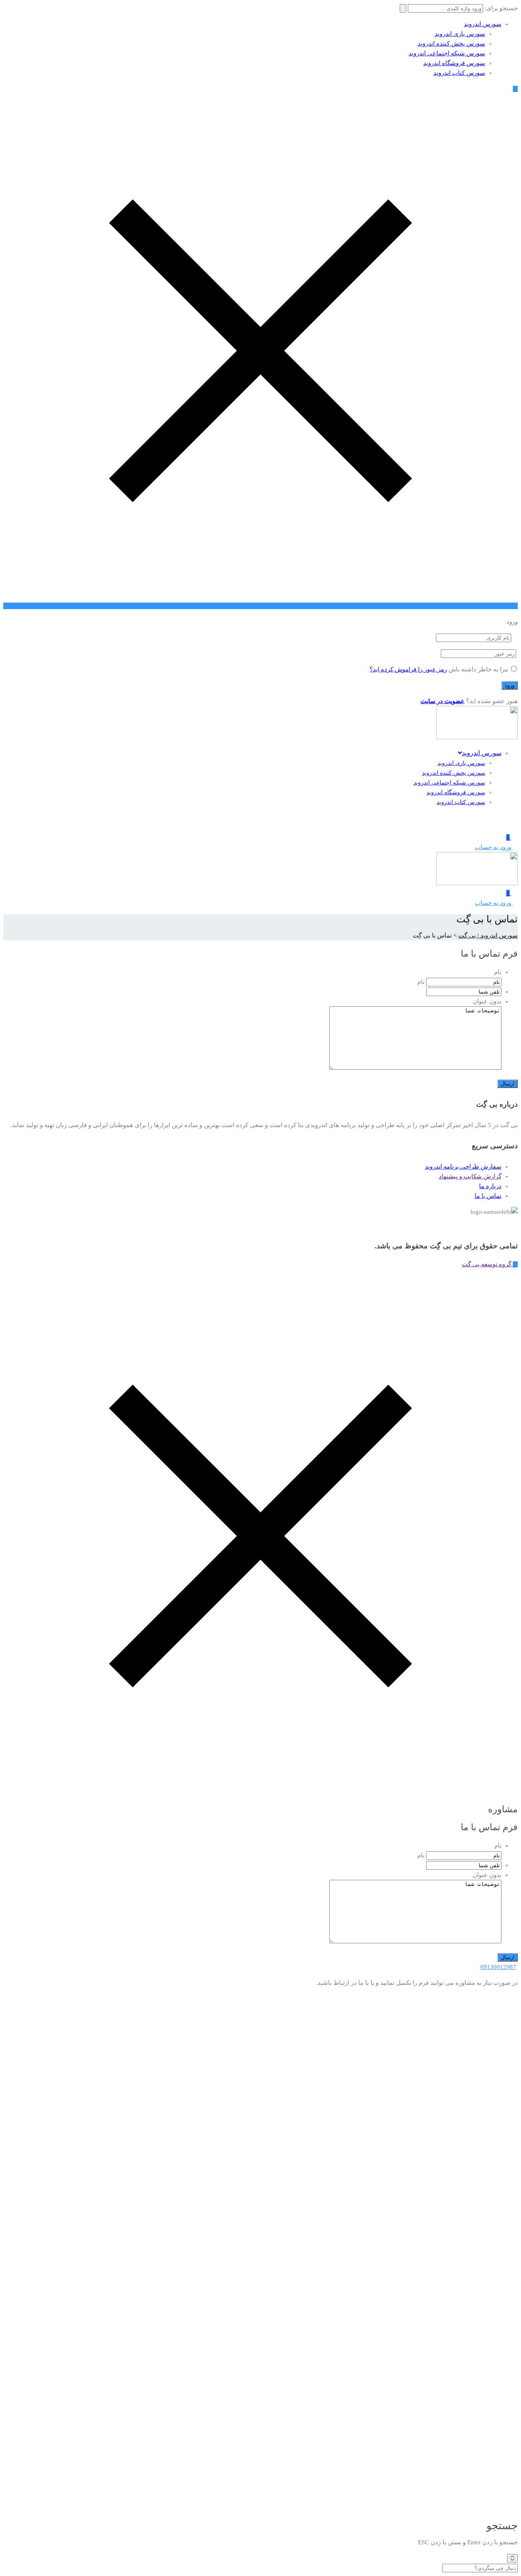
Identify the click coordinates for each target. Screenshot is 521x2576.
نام (498, 972)
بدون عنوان (487, 1001)
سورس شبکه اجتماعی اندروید (447, 53)
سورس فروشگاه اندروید (454, 63)
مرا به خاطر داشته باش (478, 669)
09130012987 (498, 1967)
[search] (512, 2558)
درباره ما (490, 1186)
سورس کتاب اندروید (459, 73)
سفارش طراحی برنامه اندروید (463, 1167)
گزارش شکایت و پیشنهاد (470, 1176)
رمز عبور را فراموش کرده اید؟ (408, 669)
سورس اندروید (483, 24)
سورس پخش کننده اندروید (451, 44)
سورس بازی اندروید (460, 34)
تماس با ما (488, 1196)
